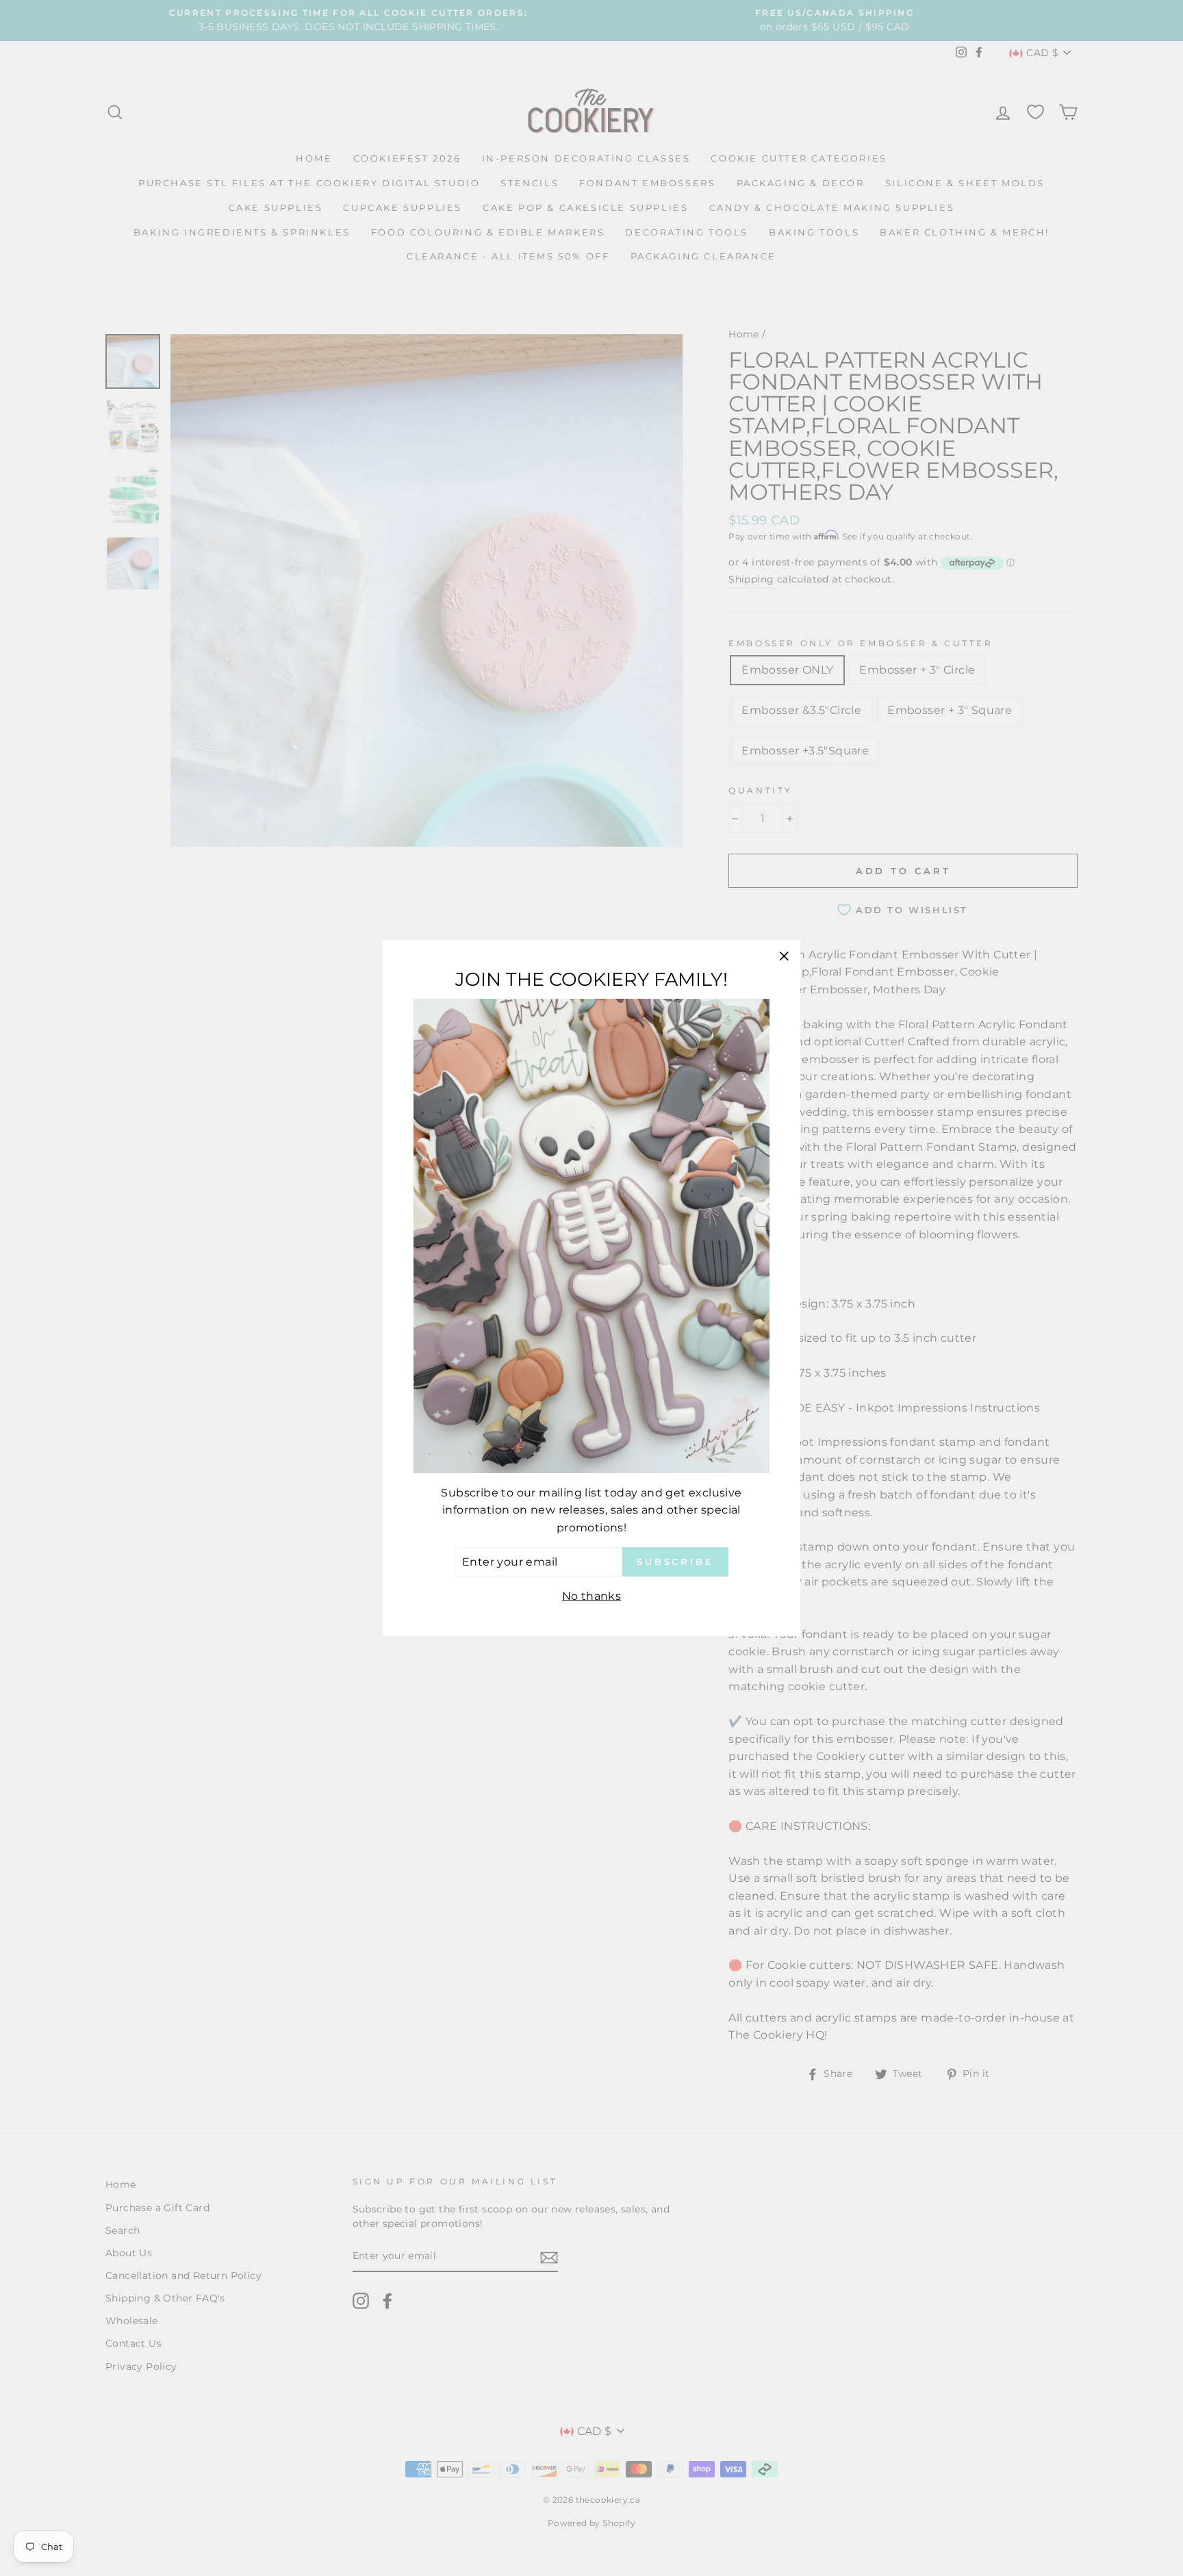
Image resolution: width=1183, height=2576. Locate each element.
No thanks (592, 1596)
